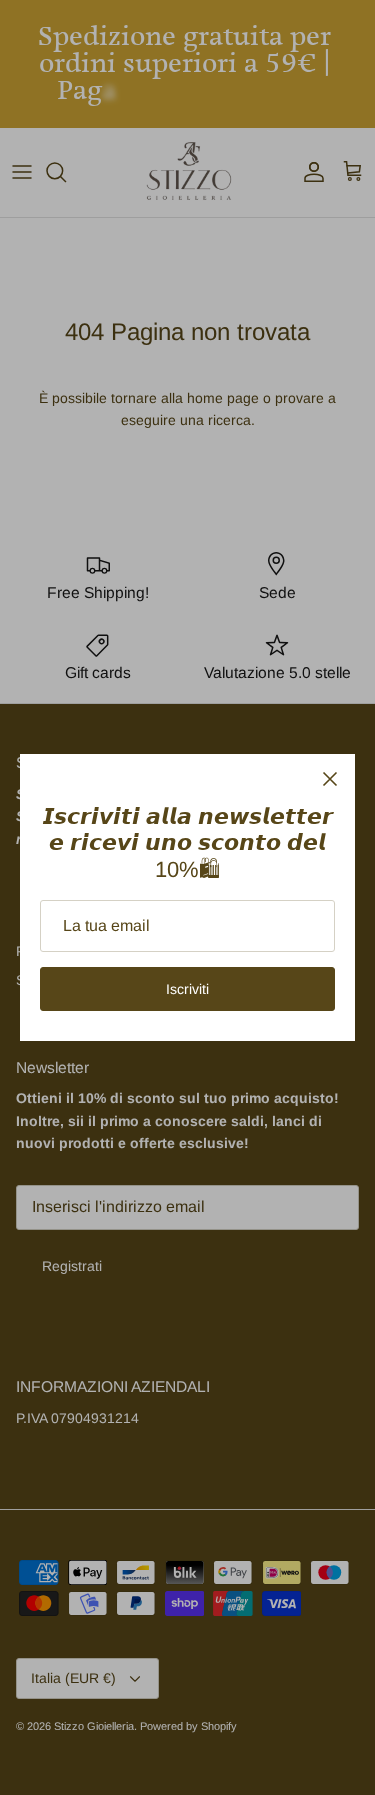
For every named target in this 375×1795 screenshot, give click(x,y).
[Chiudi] (330, 779)
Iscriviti (187, 989)
